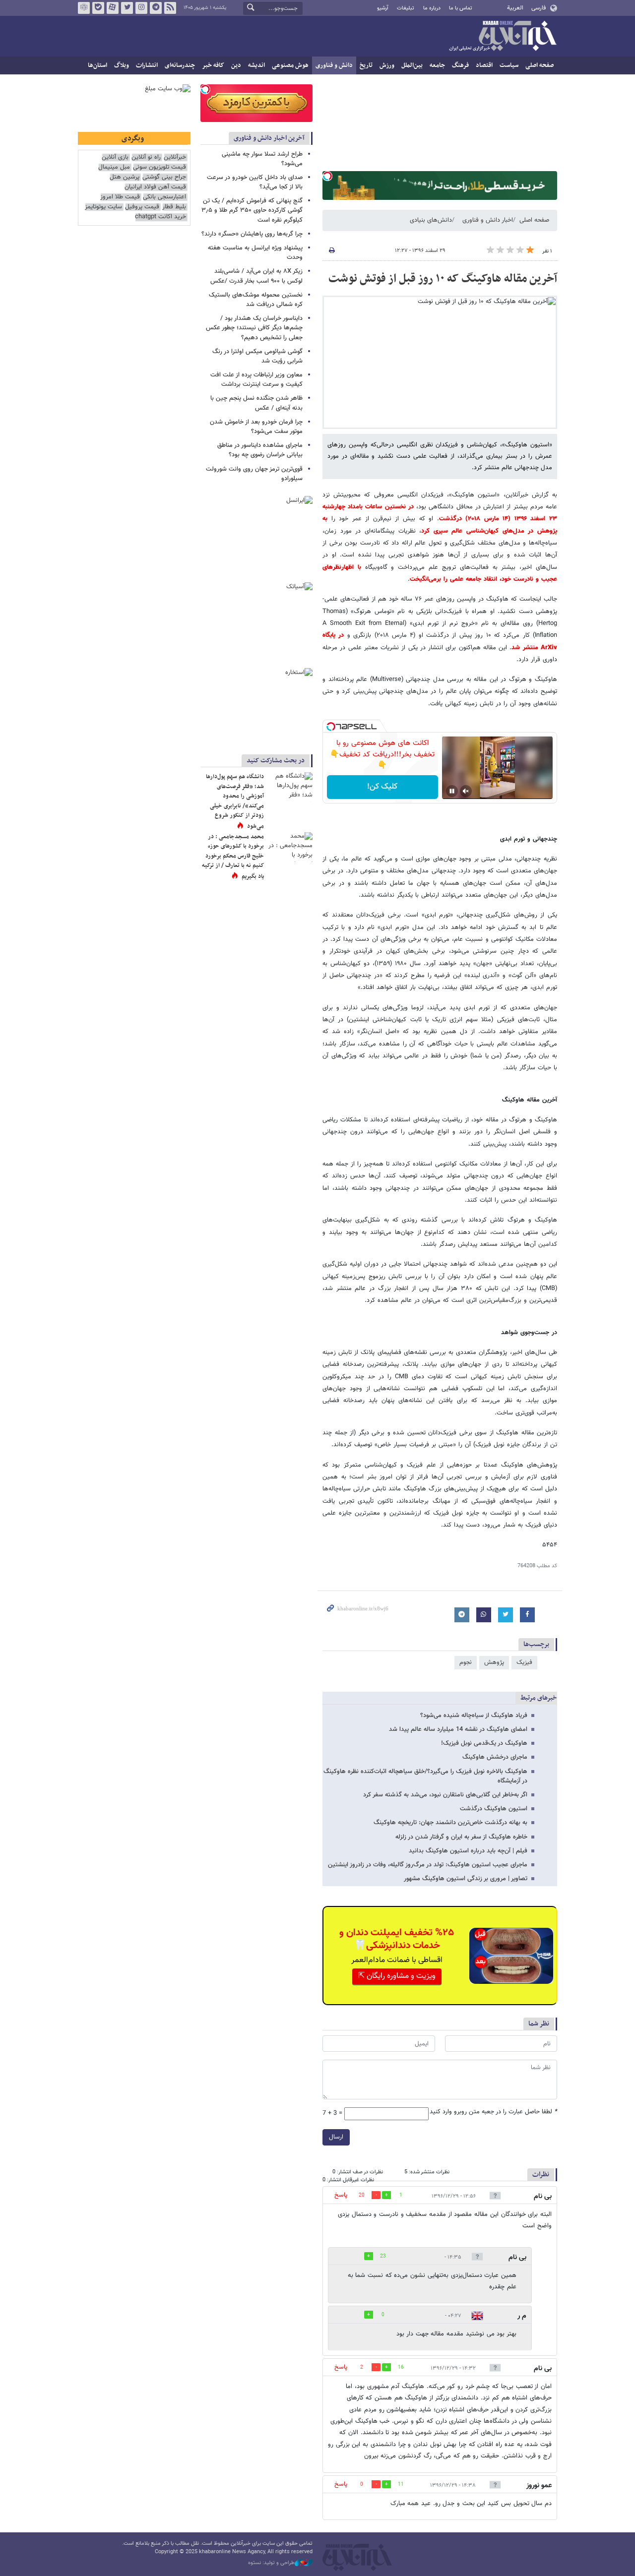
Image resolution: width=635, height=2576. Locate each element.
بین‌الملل (412, 65)
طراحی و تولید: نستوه (271, 2563)
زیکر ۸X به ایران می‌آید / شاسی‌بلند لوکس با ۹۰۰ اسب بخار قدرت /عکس (256, 276)
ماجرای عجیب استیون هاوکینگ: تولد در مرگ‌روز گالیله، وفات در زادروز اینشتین (428, 1865)
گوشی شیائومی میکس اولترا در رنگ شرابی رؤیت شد (257, 356)
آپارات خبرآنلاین (113, 8)
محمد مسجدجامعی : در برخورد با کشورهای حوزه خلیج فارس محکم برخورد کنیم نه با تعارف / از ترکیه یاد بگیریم (233, 857)
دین (236, 65)
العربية (515, 8)
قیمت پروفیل (142, 207)
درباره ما (432, 8)
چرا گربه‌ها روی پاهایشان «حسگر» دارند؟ (252, 234)
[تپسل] (327, 176)
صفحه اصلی (540, 65)
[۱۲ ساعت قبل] (290, 847)
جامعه (437, 65)
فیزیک (524, 1662)
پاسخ (341, 2195)
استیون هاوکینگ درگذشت (494, 1809)
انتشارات (147, 65)
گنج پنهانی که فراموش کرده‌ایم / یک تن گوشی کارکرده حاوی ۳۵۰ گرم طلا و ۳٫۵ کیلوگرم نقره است (252, 210)
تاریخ (366, 65)
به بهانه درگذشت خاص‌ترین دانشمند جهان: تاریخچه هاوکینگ (450, 1823)
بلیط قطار (174, 207)
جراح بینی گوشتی (164, 177)
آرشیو (383, 8)
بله (98, 8)
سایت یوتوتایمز (103, 207)
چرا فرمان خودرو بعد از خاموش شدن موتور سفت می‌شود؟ (256, 427)
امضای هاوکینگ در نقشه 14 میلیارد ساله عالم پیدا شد (458, 1729)
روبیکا (84, 8)
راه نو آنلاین (146, 157)
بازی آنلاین (115, 157)
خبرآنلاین (503, 37)
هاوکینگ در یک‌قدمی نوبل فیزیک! (484, 1743)
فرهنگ (460, 65)
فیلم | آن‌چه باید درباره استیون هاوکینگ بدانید (468, 1851)
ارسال (336, 2137)
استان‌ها (97, 65)
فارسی (539, 8)
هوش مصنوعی (290, 65)
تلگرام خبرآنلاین (156, 8)
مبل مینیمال (114, 167)
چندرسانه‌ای (180, 65)
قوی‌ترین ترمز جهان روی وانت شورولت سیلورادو (254, 474)
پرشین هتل (125, 177)
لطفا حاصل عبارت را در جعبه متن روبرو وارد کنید (493, 2112)
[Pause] (452, 791)
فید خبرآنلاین (170, 8)
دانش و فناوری (334, 65)
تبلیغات (406, 8)
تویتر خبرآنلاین (127, 8)
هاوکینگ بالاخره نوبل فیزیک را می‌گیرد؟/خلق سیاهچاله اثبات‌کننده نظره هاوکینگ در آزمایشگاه (425, 1776)
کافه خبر (213, 65)
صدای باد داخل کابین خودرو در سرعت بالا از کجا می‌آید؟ (255, 182)
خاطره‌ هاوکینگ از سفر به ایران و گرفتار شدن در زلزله (461, 1837)
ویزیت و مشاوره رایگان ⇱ (397, 1976)
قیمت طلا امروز (120, 197)
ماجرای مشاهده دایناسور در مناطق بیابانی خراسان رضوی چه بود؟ (260, 450)
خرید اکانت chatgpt (160, 217)
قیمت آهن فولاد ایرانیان (155, 187)
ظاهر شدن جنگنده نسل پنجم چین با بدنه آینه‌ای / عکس (256, 403)
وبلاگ (122, 65)
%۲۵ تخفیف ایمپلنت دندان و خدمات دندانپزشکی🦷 (397, 1939)
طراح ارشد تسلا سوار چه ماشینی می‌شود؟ (262, 159)
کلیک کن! (382, 787)
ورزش (387, 65)
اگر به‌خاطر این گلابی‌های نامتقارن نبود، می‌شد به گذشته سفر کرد (445, 1795)
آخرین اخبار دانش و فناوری (269, 138)
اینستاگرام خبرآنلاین (141, 8)
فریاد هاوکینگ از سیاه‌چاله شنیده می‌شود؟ (474, 1716)
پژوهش (494, 1662)
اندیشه (256, 65)
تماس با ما (461, 8)
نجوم (466, 1662)
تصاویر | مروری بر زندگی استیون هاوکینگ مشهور (466, 1879)
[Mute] (466, 791)
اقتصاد (484, 65)
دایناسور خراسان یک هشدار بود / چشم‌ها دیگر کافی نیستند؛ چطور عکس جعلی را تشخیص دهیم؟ (254, 328)
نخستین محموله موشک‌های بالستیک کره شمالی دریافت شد (256, 300)
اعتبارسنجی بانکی (164, 197)
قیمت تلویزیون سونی (159, 167)
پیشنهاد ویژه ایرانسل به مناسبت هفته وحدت (255, 253)
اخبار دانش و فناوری (488, 220)
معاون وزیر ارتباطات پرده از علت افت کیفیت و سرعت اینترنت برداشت (256, 380)
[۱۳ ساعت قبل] (290, 787)
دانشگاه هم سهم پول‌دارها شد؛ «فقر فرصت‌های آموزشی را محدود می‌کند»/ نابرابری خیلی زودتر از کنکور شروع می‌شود (235, 801)
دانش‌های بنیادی (431, 220)
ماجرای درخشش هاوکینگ (495, 1757)
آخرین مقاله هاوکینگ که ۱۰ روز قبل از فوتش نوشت (443, 279)
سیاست (509, 65)
